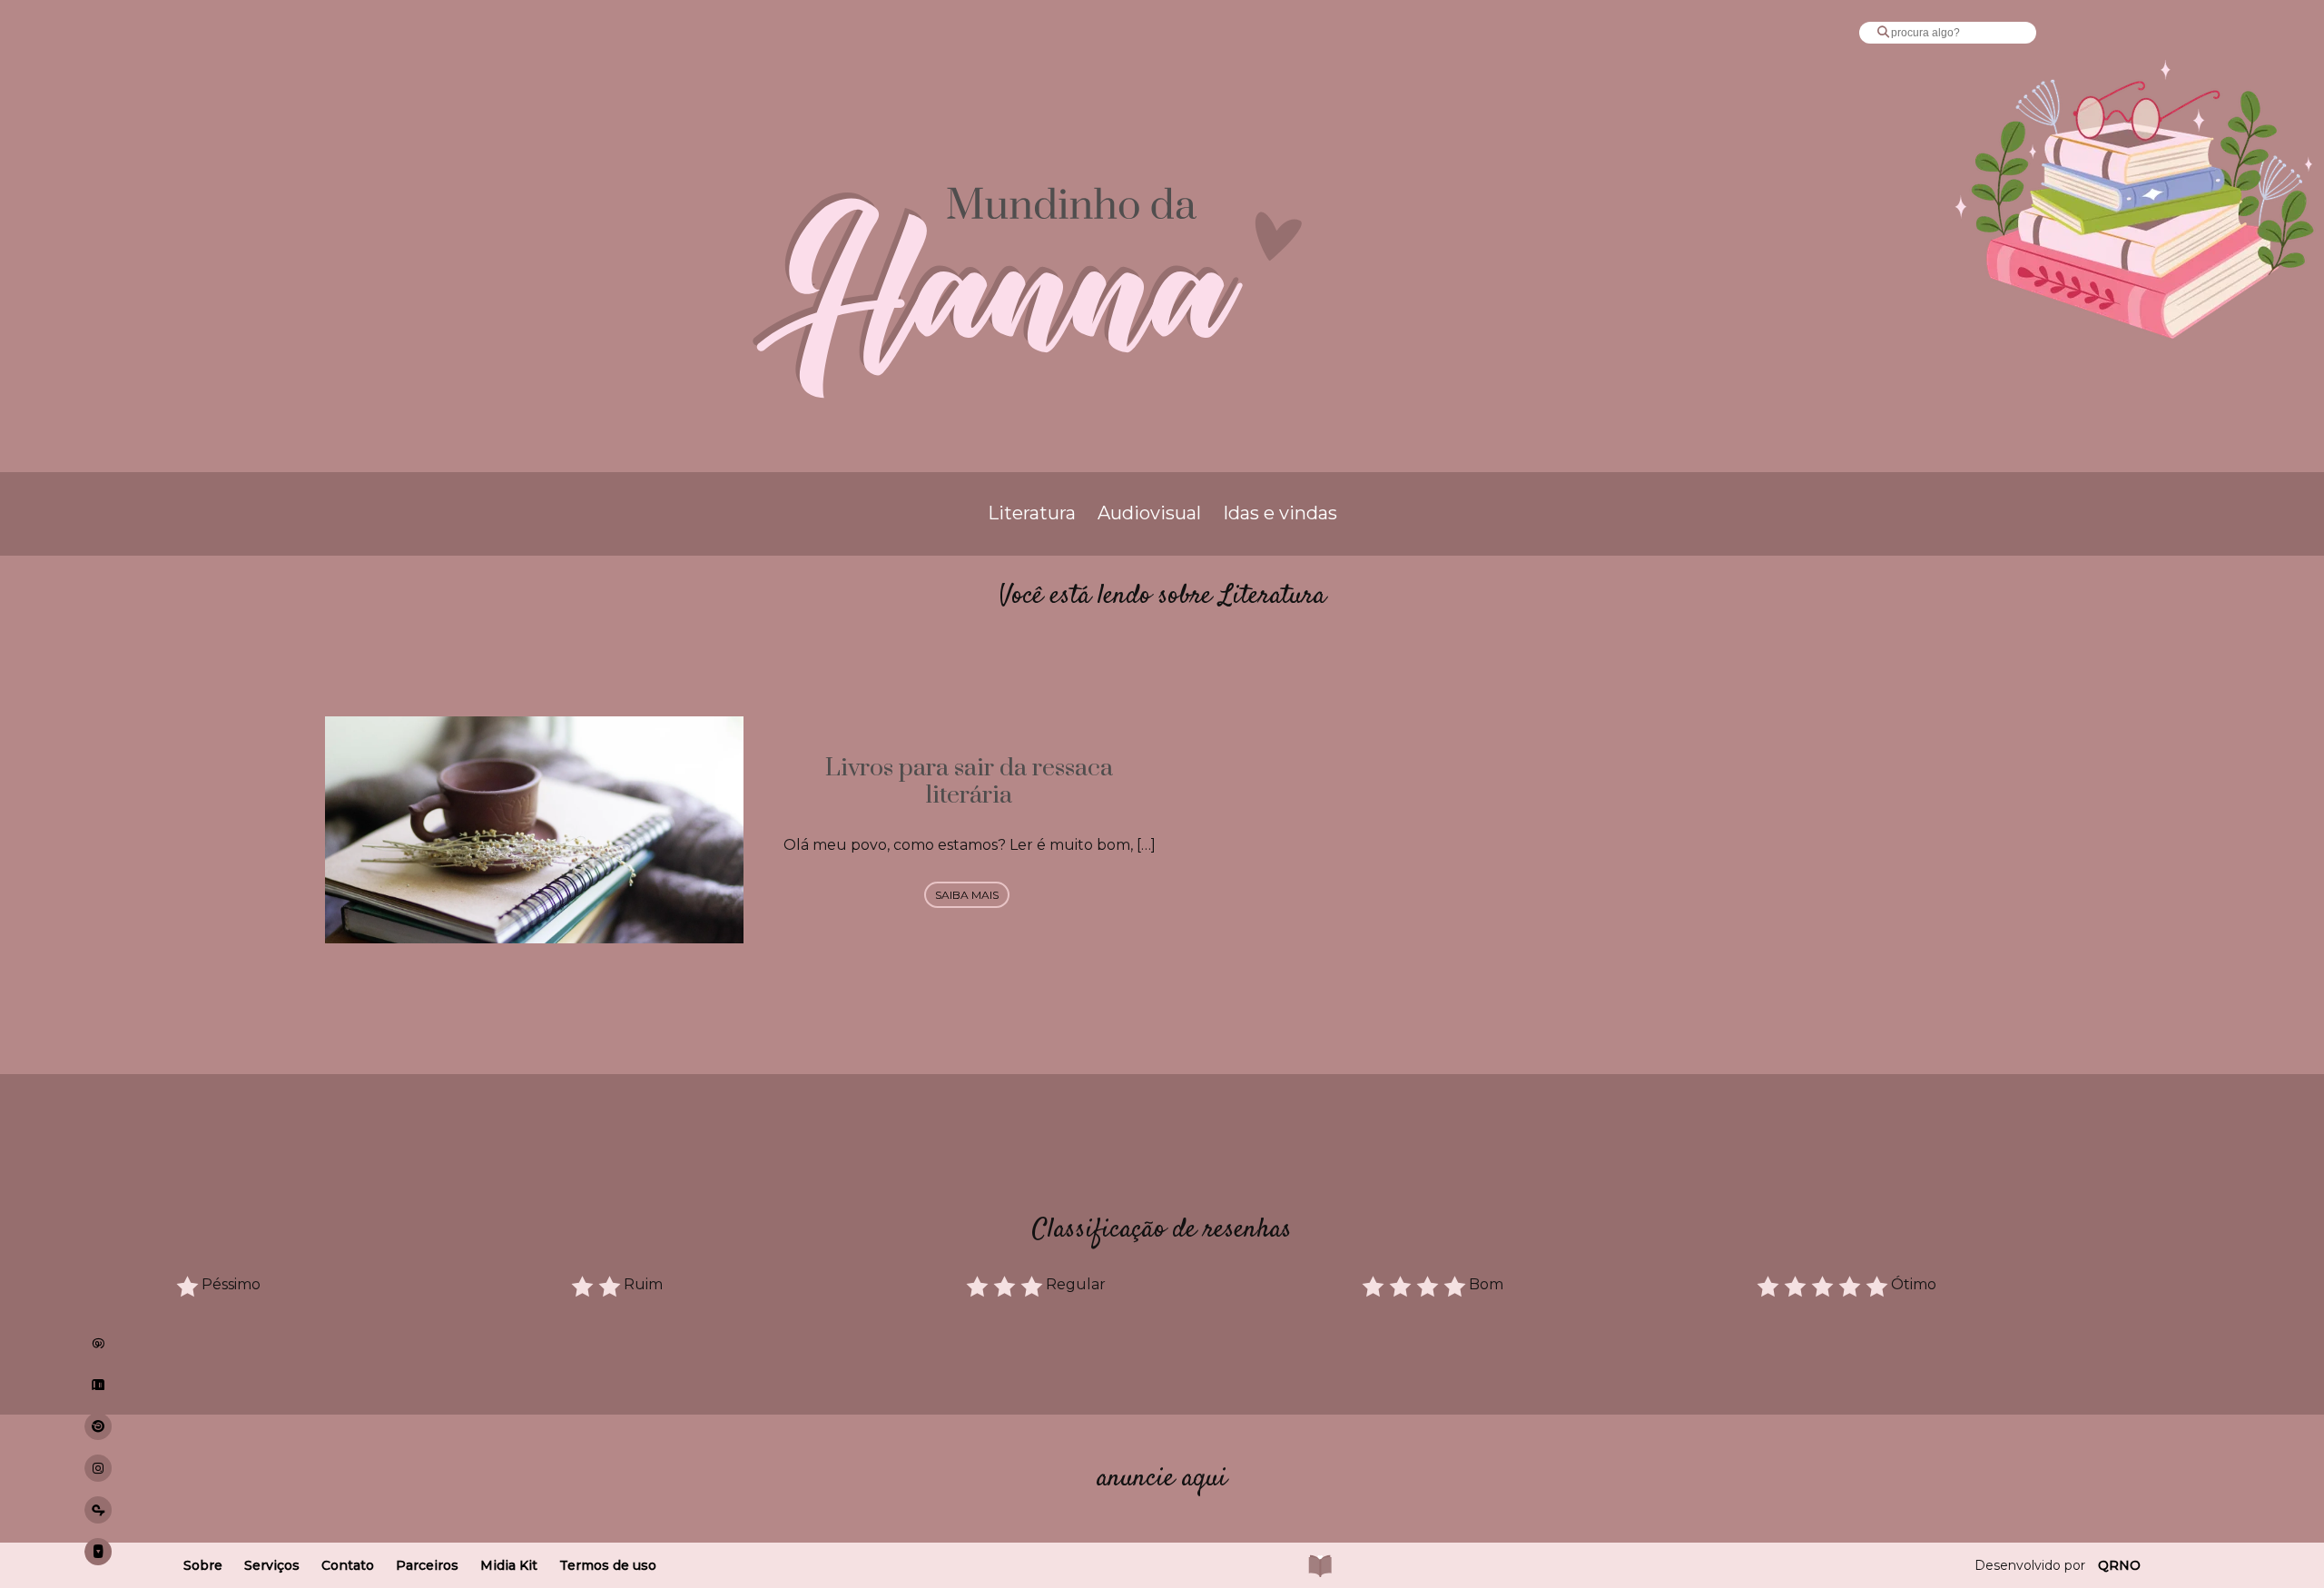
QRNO (2119, 1565)
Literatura (1032, 513)
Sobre (203, 1565)
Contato (348, 1565)
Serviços (272, 1565)
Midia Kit (509, 1565)
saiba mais (967, 895)
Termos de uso (608, 1565)
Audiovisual (1149, 513)
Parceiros (427, 1565)
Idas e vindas (1280, 513)
